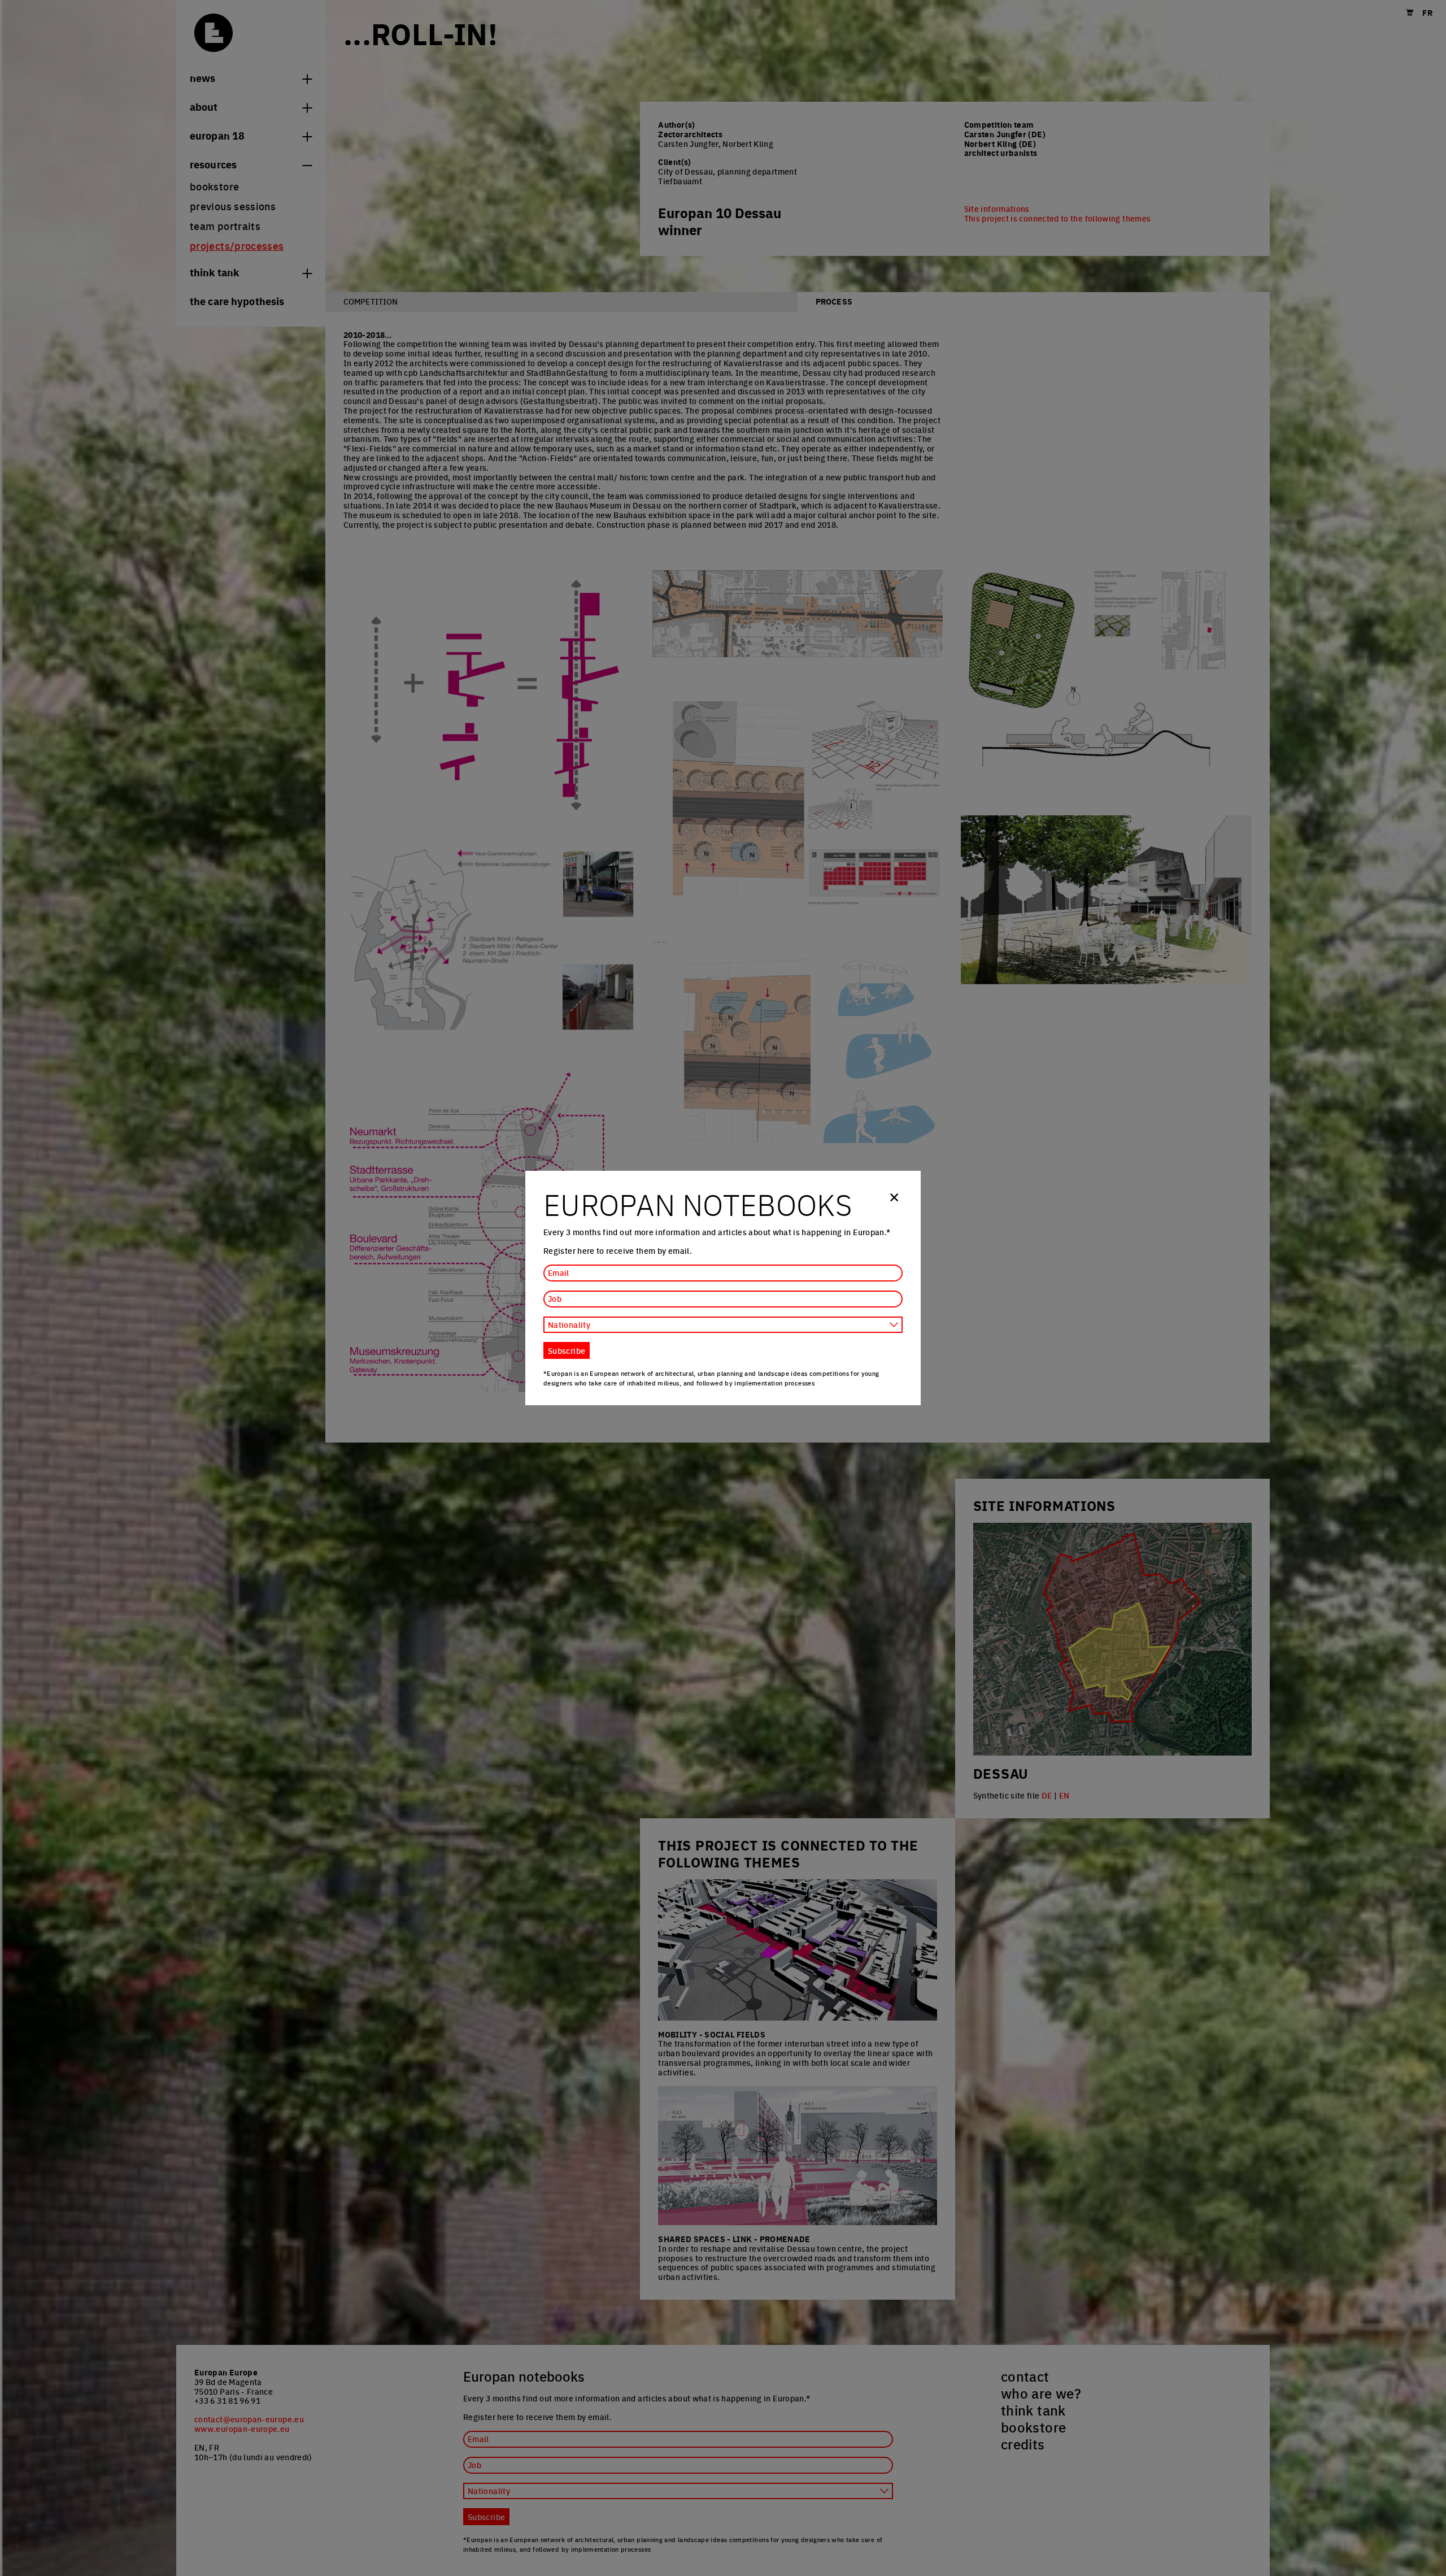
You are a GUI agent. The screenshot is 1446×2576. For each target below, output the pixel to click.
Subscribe (567, 1350)
